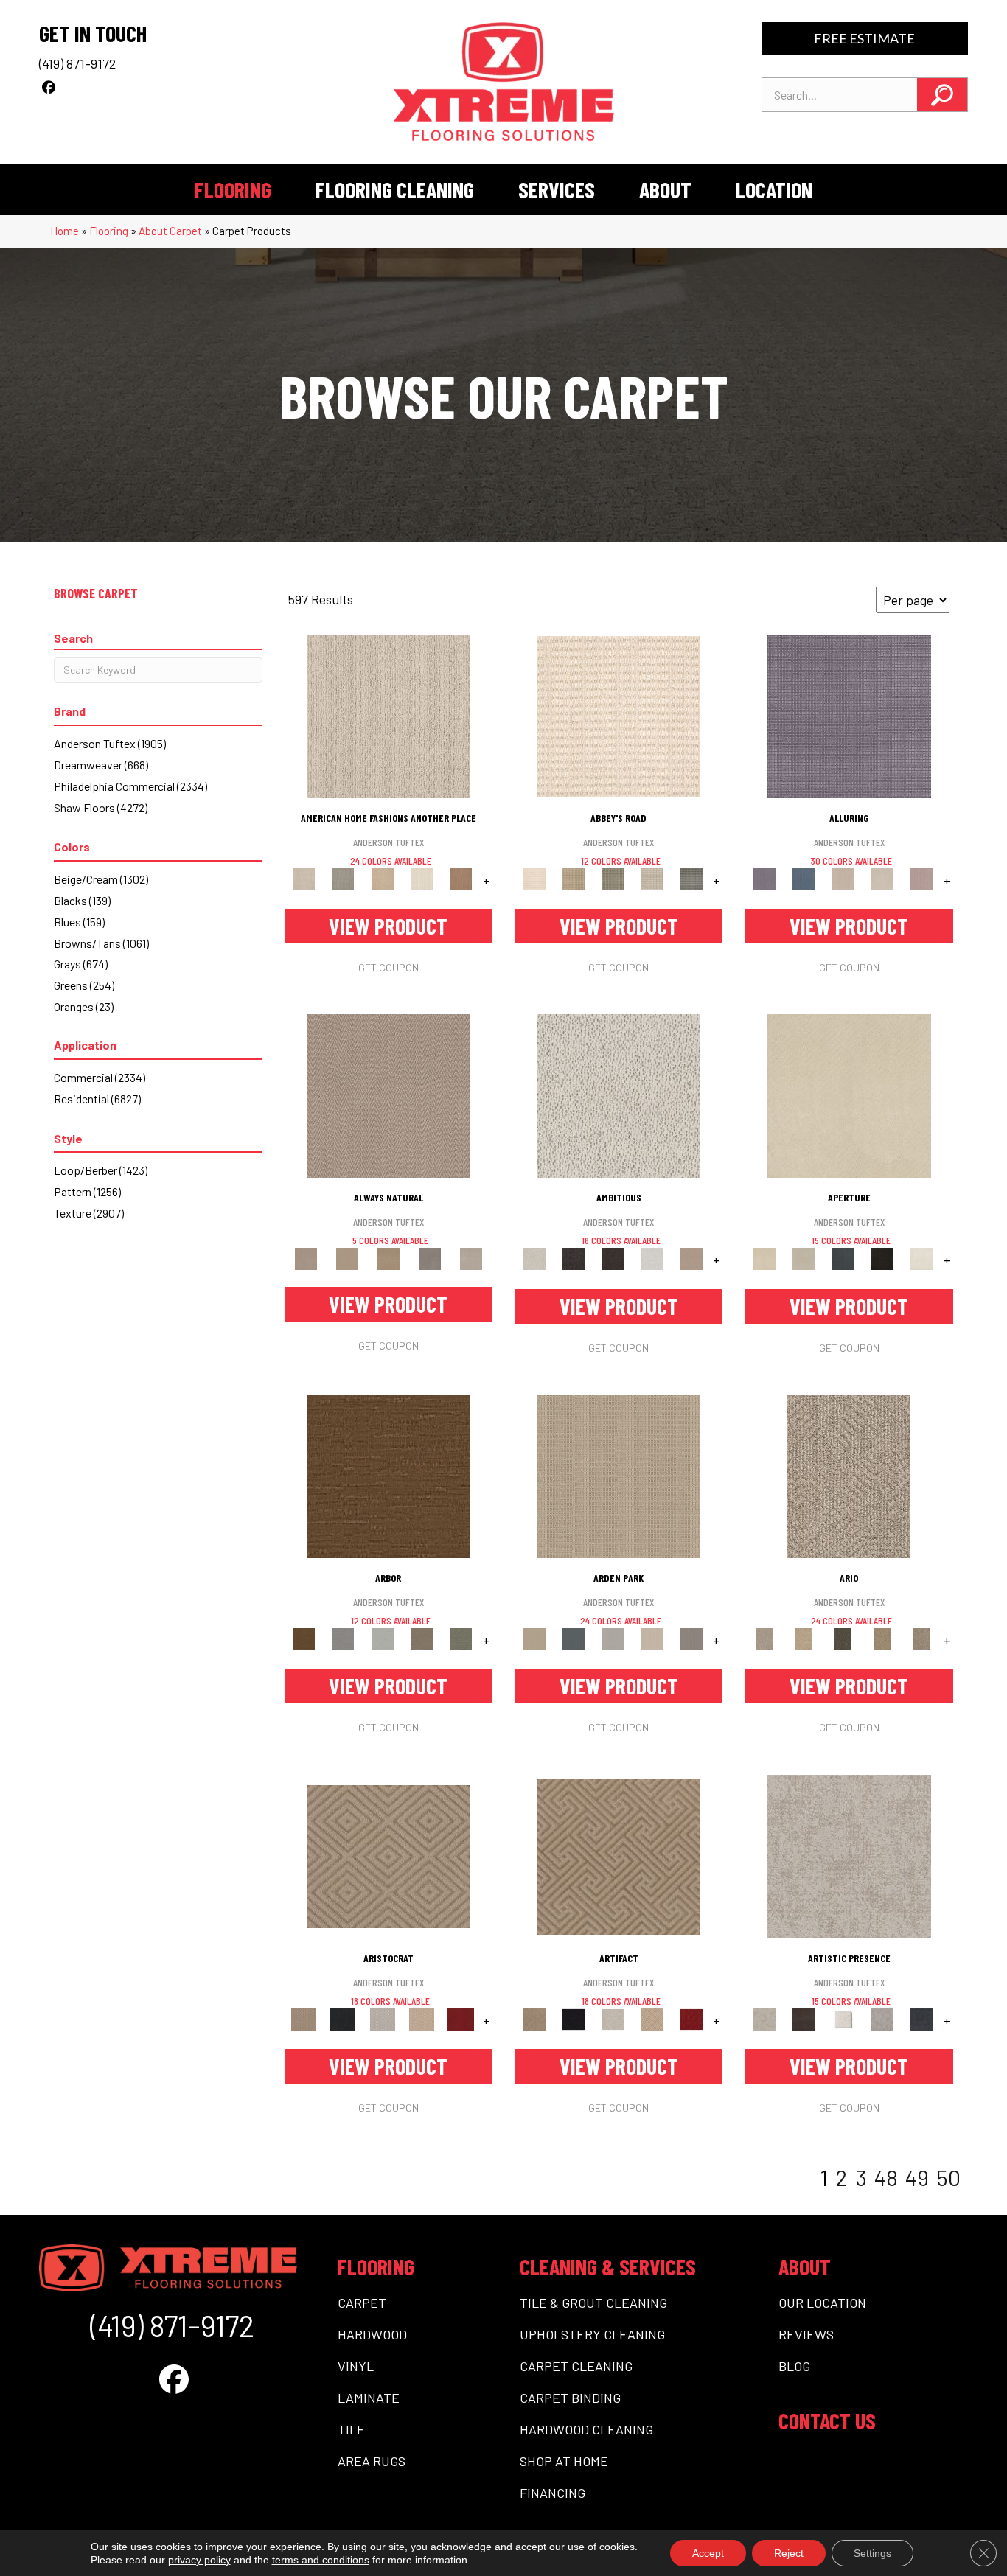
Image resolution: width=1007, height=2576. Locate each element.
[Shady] (430, 1258)
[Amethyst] (849, 715)
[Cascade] (382, 2018)
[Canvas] (619, 1095)
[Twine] (471, 1258)
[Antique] (804, 1638)
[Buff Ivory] (849, 1095)
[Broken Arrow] (922, 1638)
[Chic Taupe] (652, 878)
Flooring (109, 231)
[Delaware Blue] (691, 878)
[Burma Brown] (804, 2018)
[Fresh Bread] (691, 1258)
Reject (789, 2553)
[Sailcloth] (388, 1258)
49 (917, 2177)
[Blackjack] (343, 2018)
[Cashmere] (421, 2018)
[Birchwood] (388, 1855)
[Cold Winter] (882, 2018)
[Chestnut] (388, 1475)
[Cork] (347, 1258)
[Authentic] (619, 1475)
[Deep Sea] (922, 2018)
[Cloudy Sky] (343, 1638)
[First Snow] (922, 1258)
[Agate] (388, 715)
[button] (942, 95)
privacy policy (199, 2560)
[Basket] (388, 1095)
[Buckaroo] (461, 878)
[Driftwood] (421, 1638)
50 (948, 2177)
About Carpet (170, 231)
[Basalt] (843, 878)
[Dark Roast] (613, 1258)
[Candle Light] (843, 2018)
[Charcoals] (573, 1258)
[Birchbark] (882, 878)
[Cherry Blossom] (461, 2018)
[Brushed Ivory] (421, 878)
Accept (708, 2553)
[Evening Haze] (691, 1638)
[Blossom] (922, 878)
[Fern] (461, 1638)
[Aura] (619, 715)
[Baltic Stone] (849, 1855)
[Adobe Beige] (849, 1475)
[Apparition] (843, 1638)
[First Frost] (652, 1258)
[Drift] (652, 1638)
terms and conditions (321, 2560)
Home (65, 231)
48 (886, 2177)
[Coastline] (382, 1638)
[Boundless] (613, 878)
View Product (388, 926)
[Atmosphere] (343, 878)
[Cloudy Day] (613, 1638)
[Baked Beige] (382, 878)
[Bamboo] (573, 878)
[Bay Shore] (882, 1638)
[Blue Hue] (573, 1638)
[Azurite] (804, 878)
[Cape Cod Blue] (843, 1258)
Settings (872, 2553)
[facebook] (48, 87)
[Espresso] (882, 1258)
